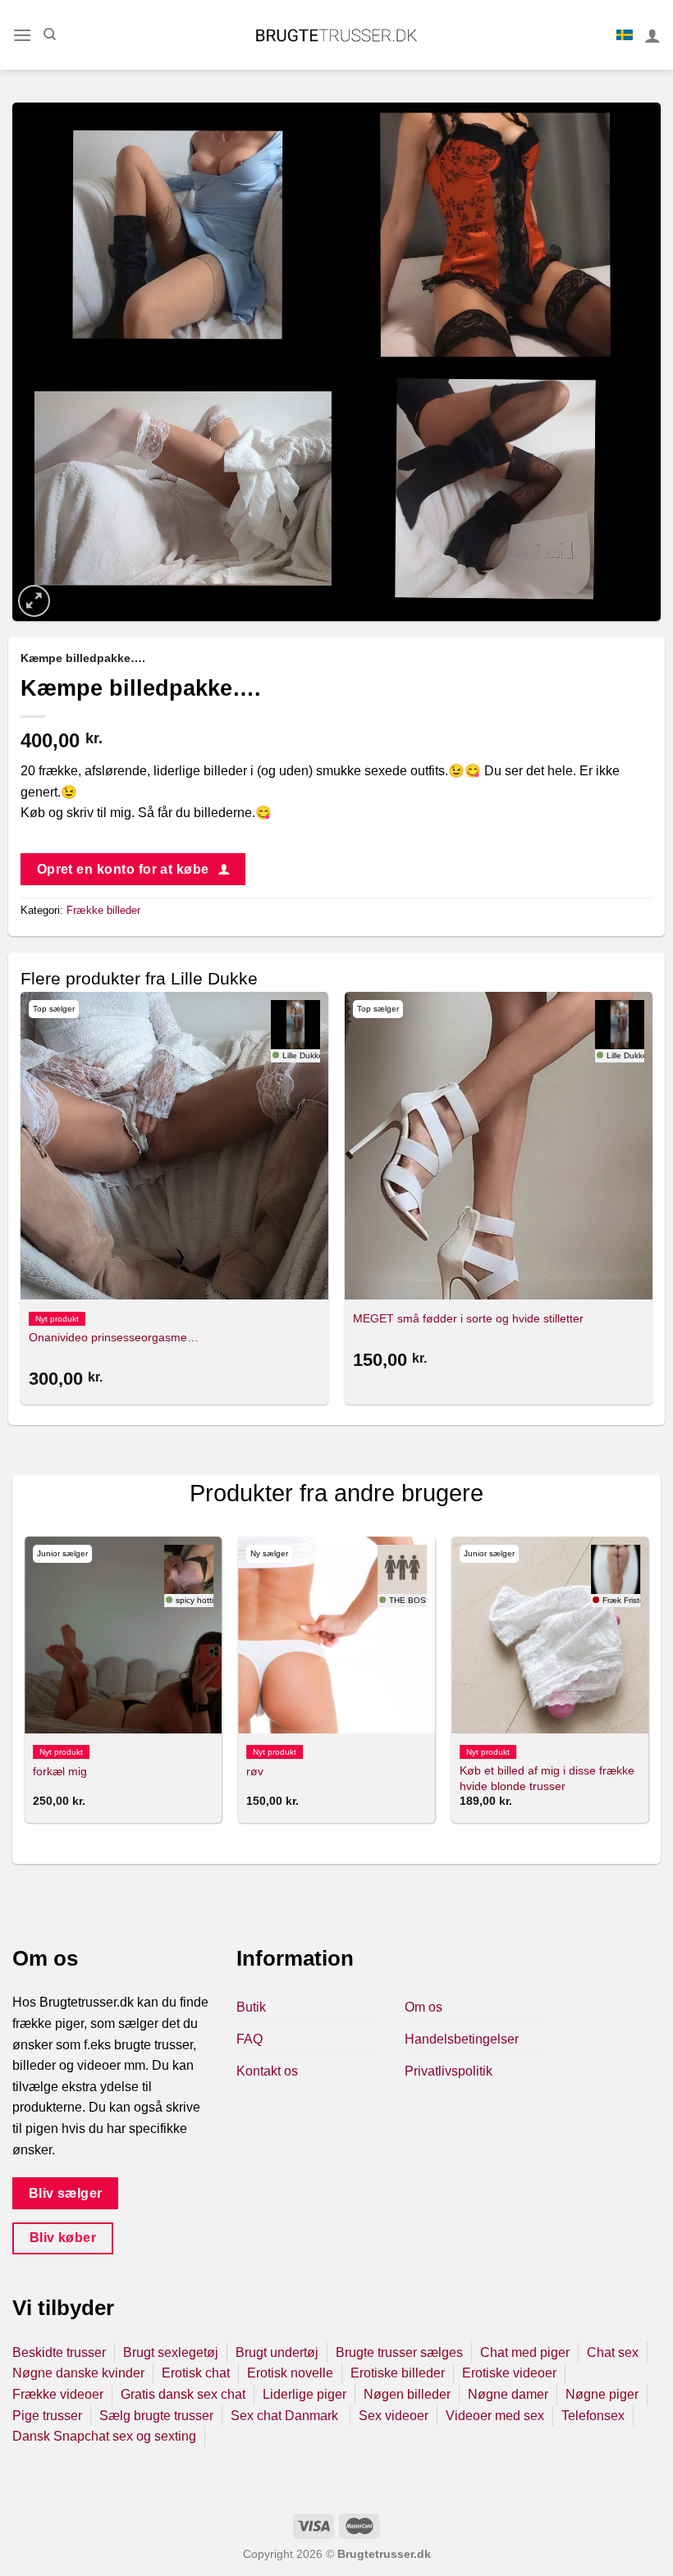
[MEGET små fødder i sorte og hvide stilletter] (499, 1146)
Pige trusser (47, 2416)
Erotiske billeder (398, 2373)
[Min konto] (652, 35)
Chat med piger (525, 2352)
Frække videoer (58, 2394)
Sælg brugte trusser (156, 2416)
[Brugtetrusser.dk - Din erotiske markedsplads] (337, 35)
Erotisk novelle (290, 2373)
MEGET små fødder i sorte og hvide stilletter (468, 1318)
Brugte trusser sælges (399, 2352)
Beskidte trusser (59, 2352)
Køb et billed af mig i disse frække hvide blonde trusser (547, 1778)
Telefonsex (593, 2416)
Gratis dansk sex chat (183, 2394)
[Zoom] (34, 601)
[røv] (336, 1635)
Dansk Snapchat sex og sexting (104, 2436)
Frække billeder (103, 910)
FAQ (250, 2039)
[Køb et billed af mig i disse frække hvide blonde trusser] (550, 1635)
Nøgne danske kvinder (78, 2373)
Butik (251, 2007)
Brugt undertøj (277, 2352)
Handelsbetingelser (462, 2039)
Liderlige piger (304, 2394)
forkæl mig (60, 1771)
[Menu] (22, 35)
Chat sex (613, 2352)
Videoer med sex (495, 2416)
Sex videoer (394, 2416)
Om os (423, 2007)
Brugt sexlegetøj (171, 2352)
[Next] (652, 1201)
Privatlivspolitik (449, 2071)
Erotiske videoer (509, 2373)
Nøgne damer (508, 2394)
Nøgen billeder (407, 2394)
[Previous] (21, 1201)
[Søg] (50, 34)
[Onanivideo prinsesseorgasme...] (174, 1146)
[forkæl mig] (123, 1635)
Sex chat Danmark (286, 2416)
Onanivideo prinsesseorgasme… (114, 1337)
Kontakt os (267, 2071)
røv (255, 1771)
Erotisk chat (196, 2373)
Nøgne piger (602, 2394)
